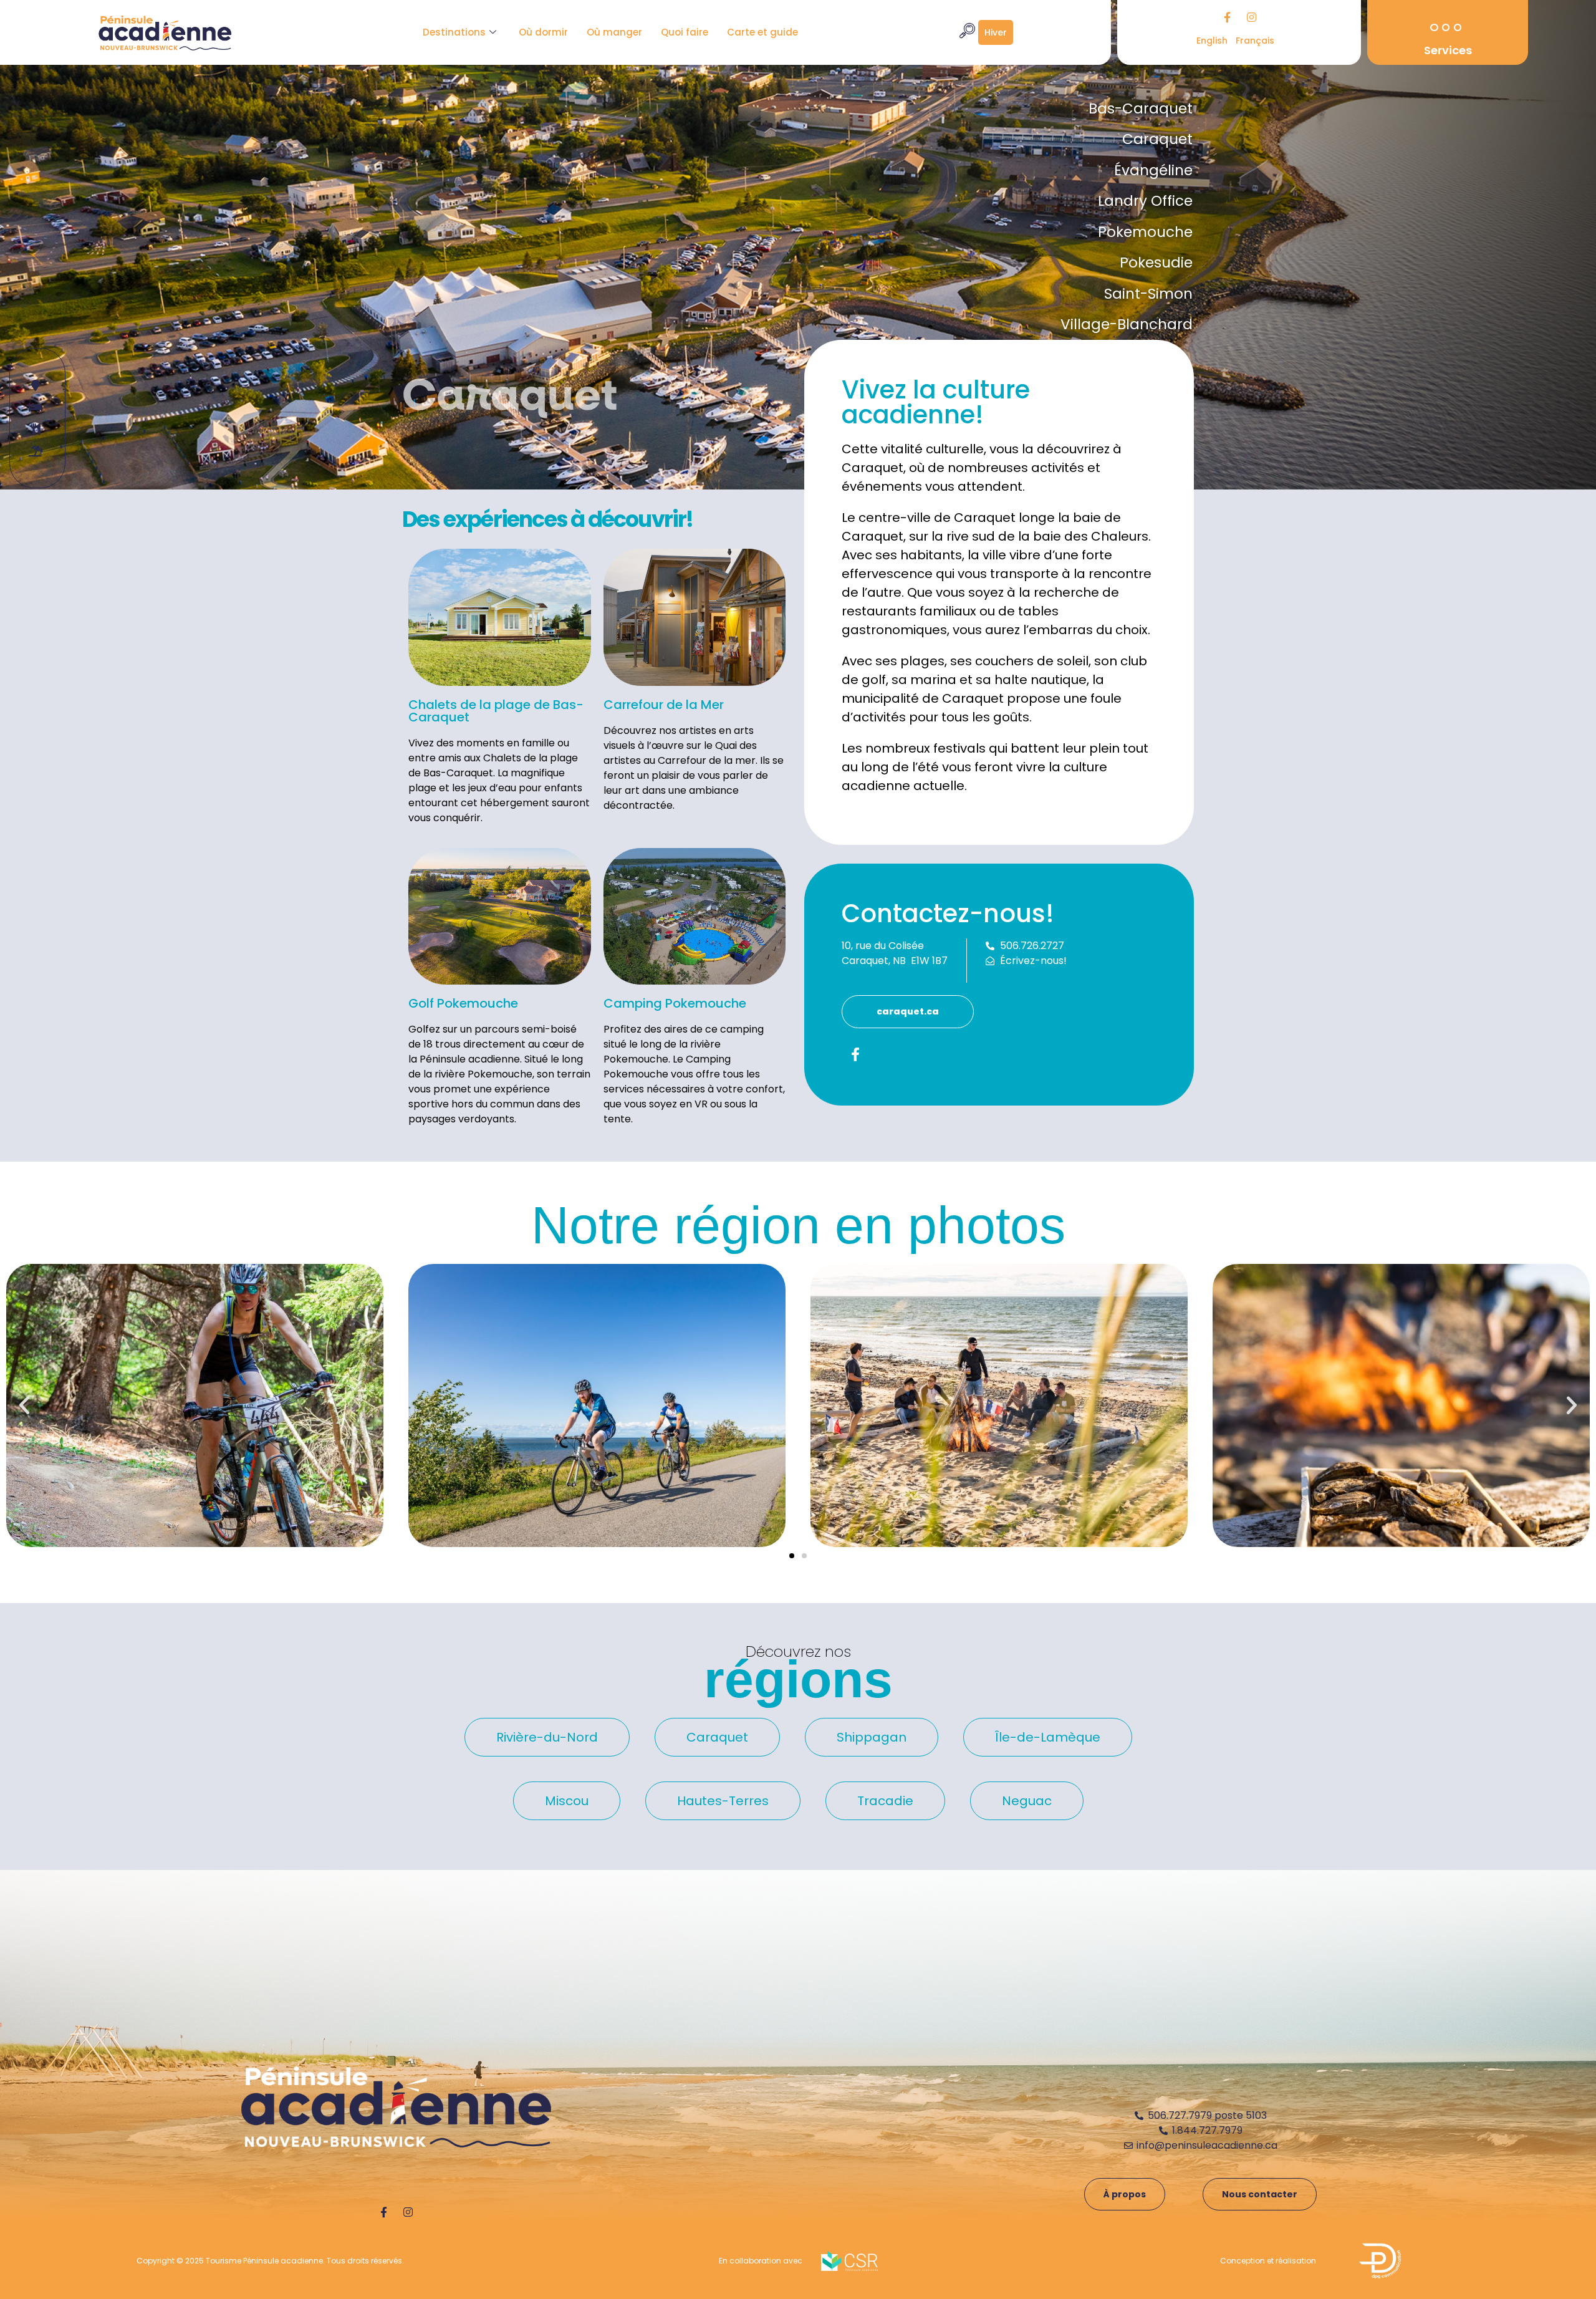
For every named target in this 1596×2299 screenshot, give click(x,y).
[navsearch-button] (967, 32)
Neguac (1027, 1801)
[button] (24, 1405)
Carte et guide (762, 32)
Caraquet (717, 1737)
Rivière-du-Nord (547, 1737)
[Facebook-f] (1227, 17)
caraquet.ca (908, 1011)
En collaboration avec (761, 2261)
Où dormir (543, 32)
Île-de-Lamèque (1048, 1737)
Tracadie (885, 1801)
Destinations (454, 32)
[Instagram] (1251, 17)
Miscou (567, 1801)
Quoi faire (685, 32)
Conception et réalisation (1268, 2261)
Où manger (614, 32)
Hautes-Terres (723, 1801)
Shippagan (872, 1737)
